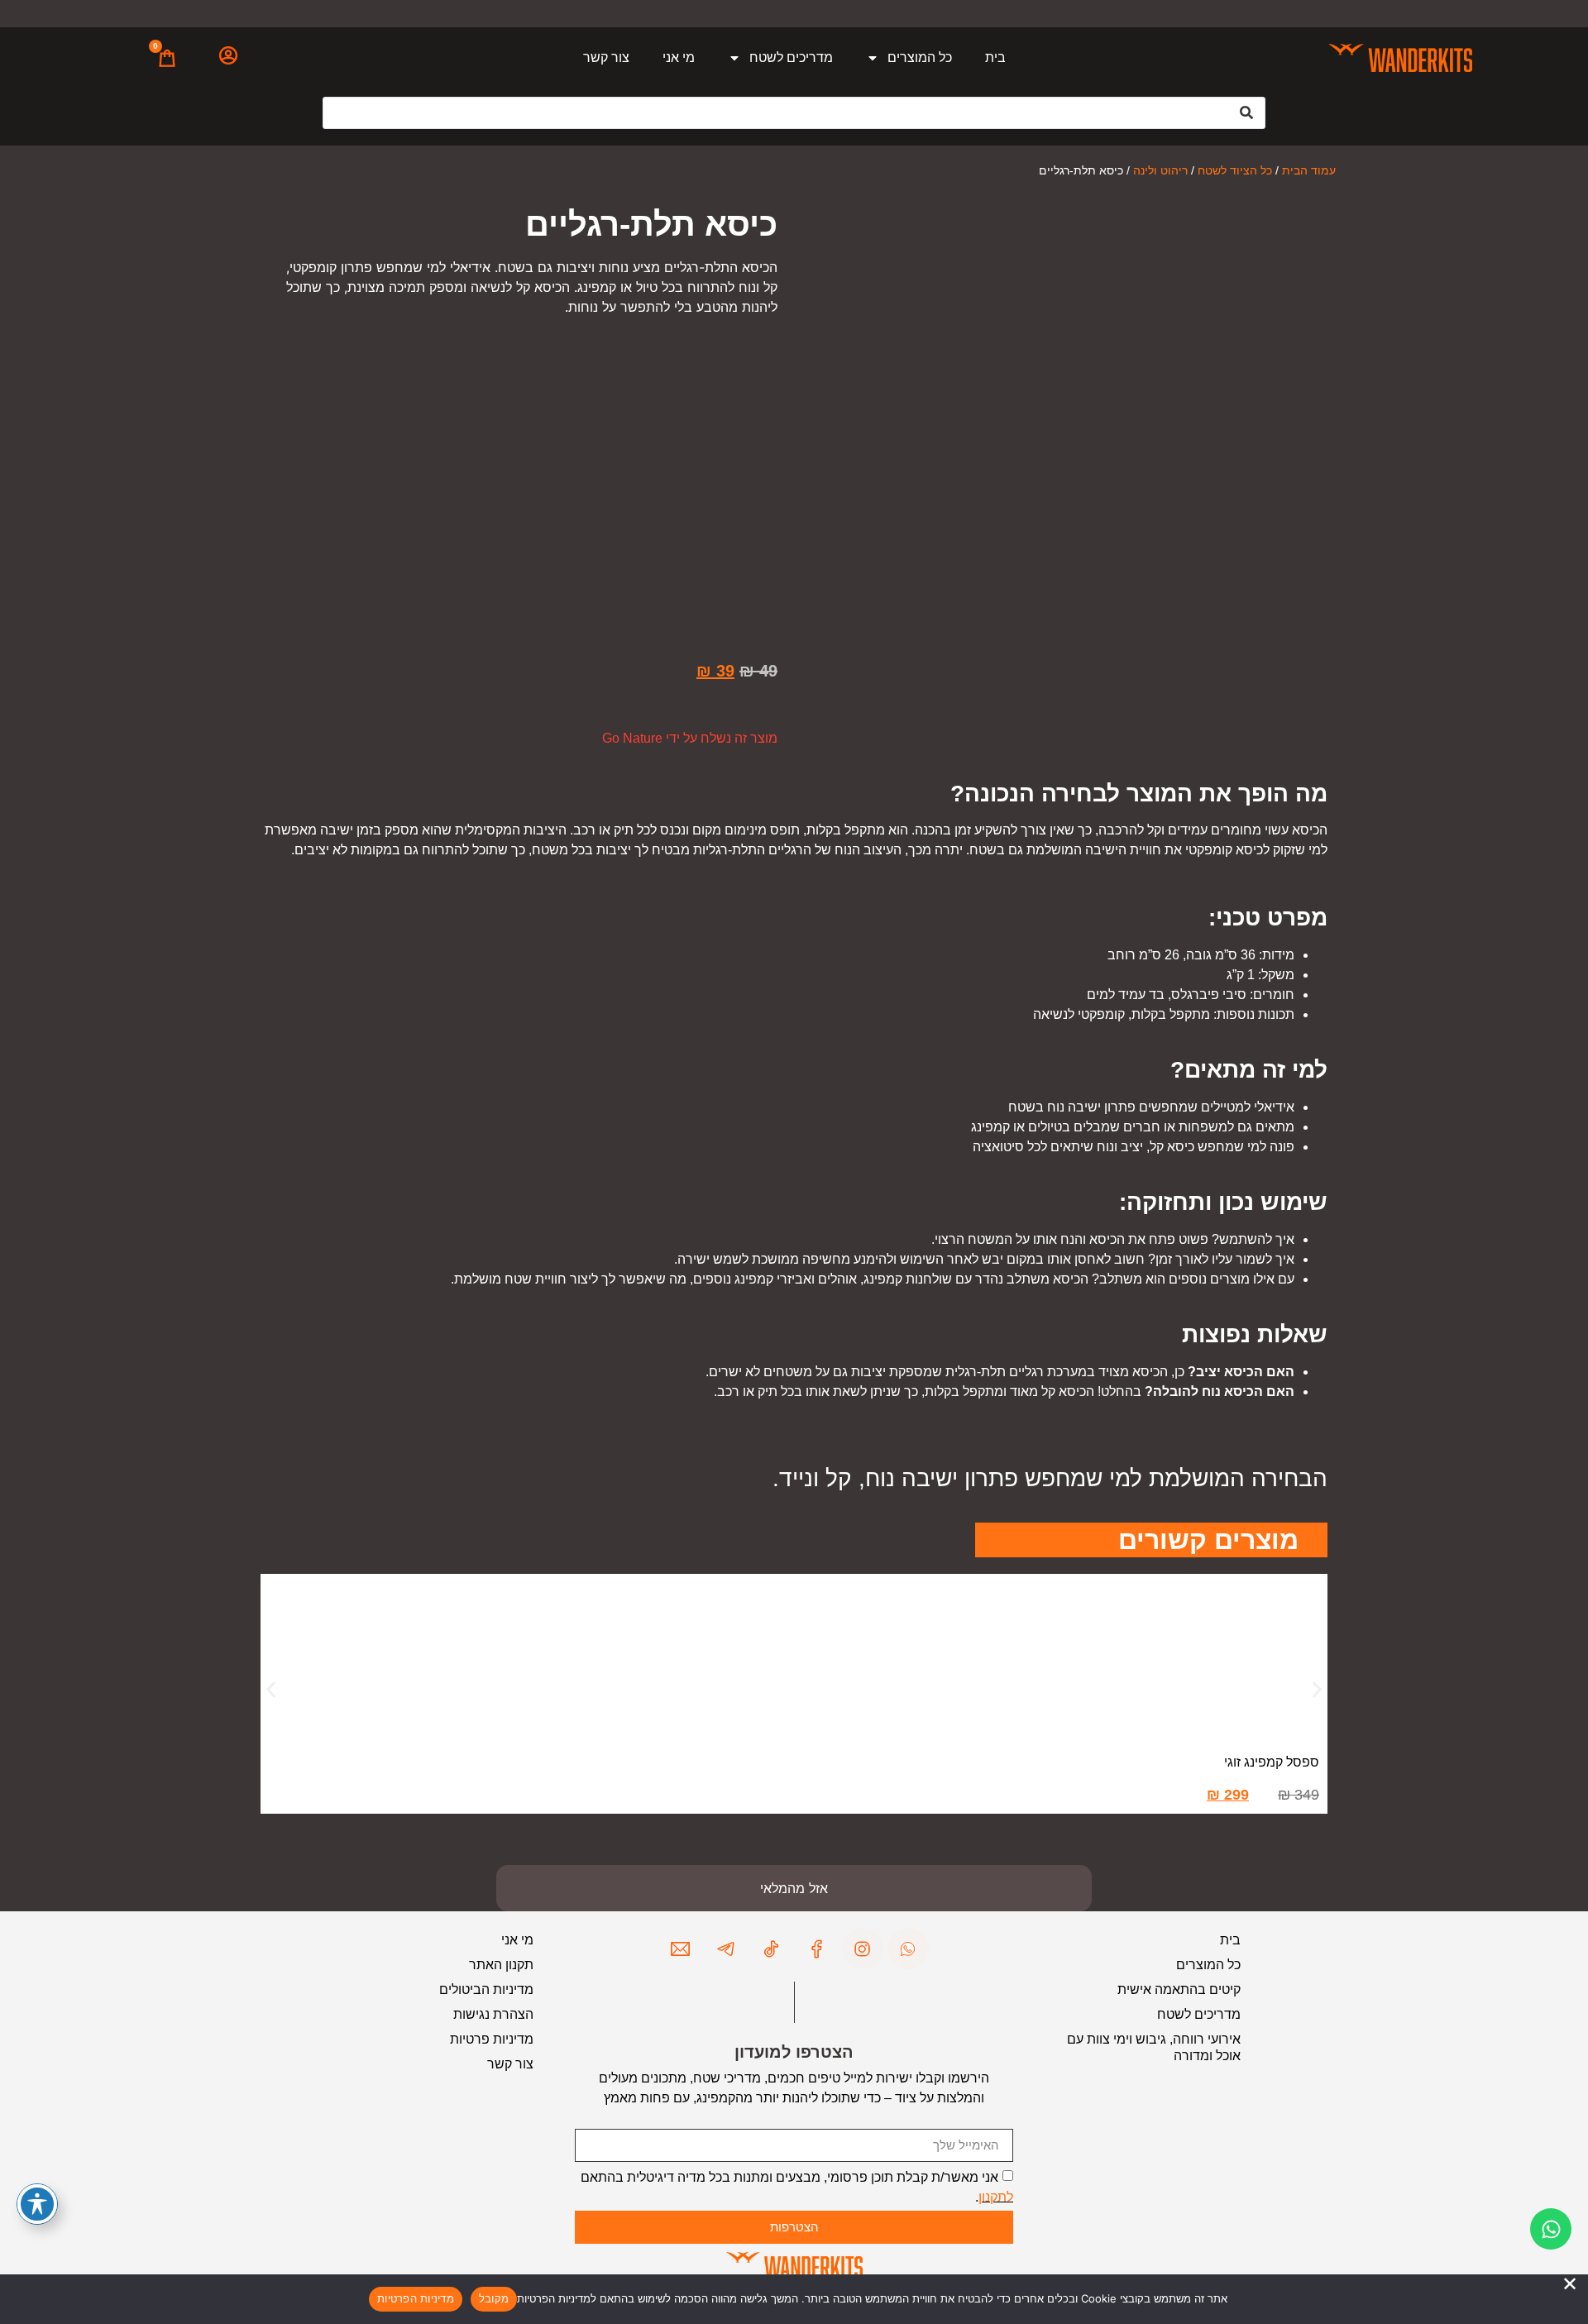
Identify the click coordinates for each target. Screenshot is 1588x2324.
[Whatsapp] (1551, 2229)
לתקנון (996, 2196)
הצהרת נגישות (493, 2014)
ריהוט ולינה (1160, 170)
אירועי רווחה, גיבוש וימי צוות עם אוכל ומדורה (1154, 2047)
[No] (1570, 2284)
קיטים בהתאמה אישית (1179, 1989)
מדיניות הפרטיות (416, 2298)
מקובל (494, 2298)
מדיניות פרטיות (492, 2039)
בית (995, 57)
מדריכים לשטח (791, 57)
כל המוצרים (920, 57)
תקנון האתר (501, 1965)
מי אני (679, 57)
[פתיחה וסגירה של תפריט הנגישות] (37, 2204)
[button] (271, 1690)
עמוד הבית (1309, 170)
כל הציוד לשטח (1235, 170)
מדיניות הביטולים (486, 1989)
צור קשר (606, 57)
